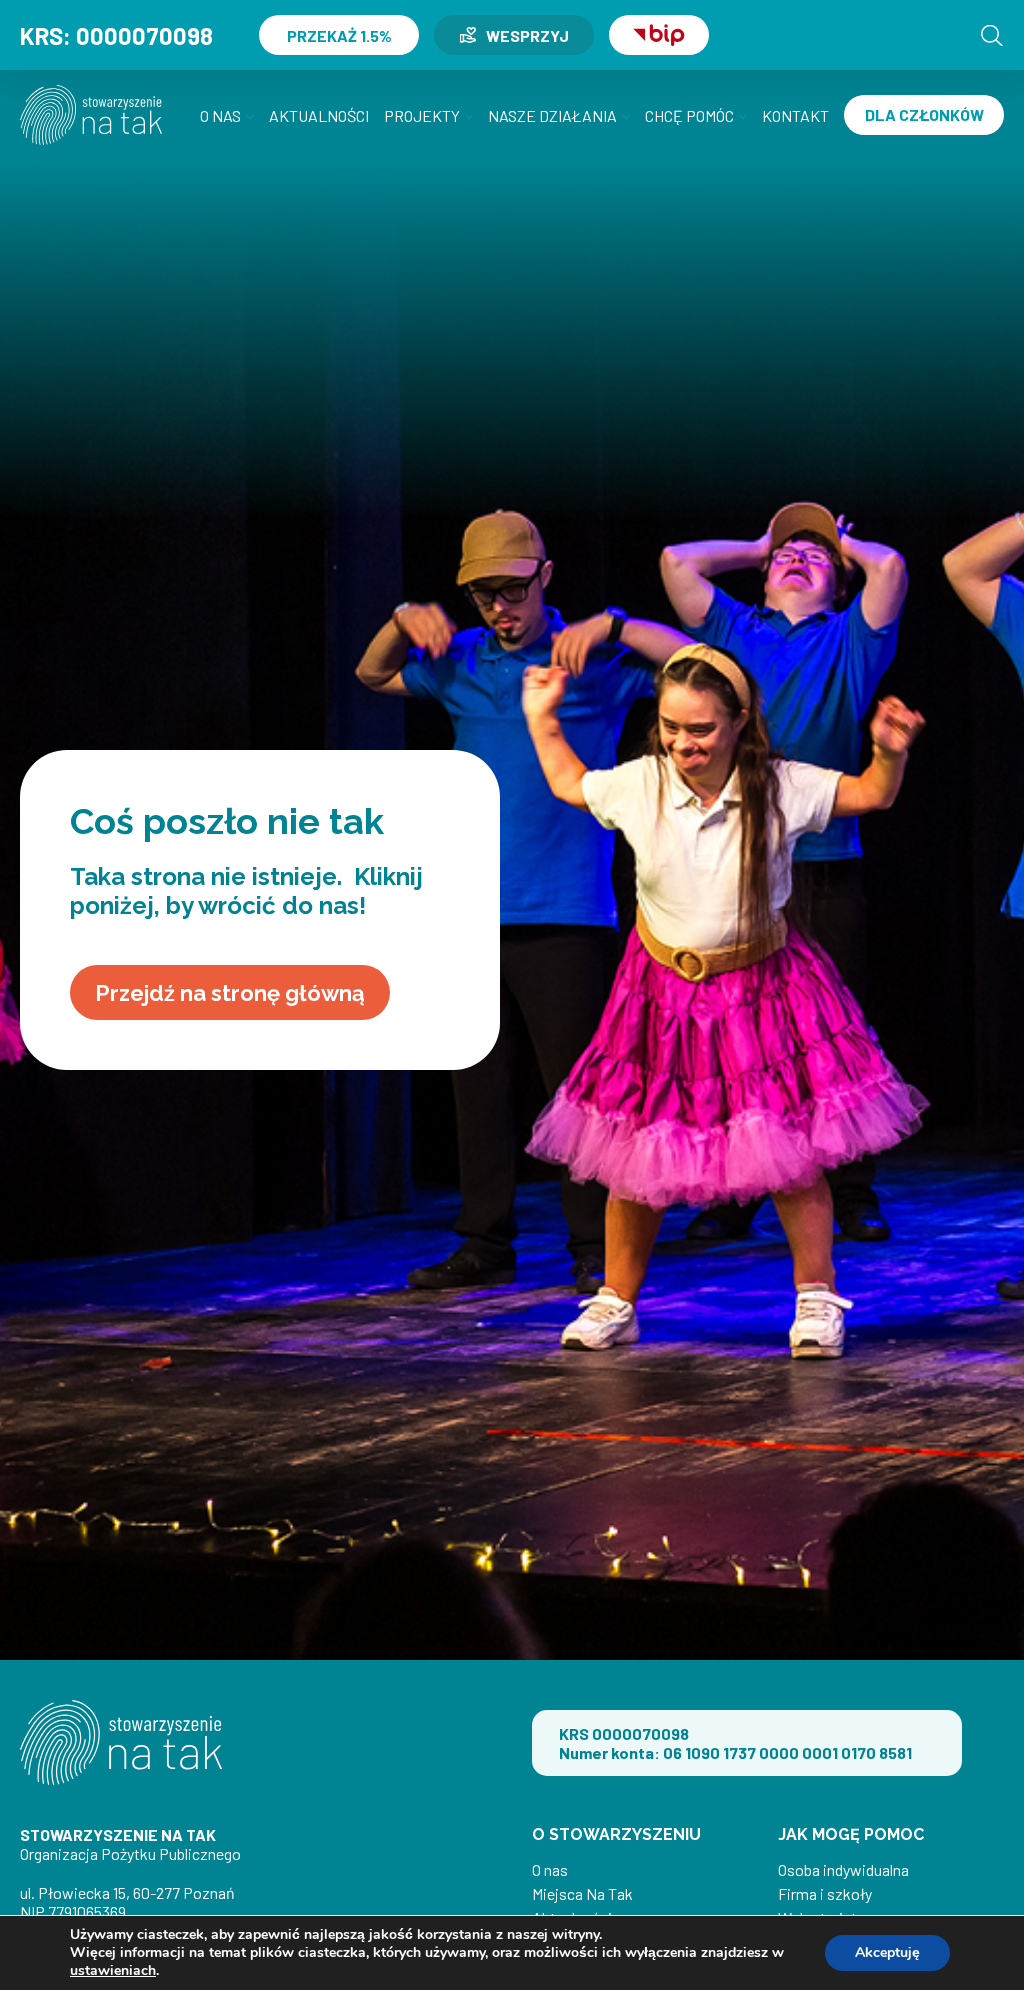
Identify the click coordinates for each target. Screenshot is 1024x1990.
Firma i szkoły (825, 1893)
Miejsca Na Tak (582, 1893)
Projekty (422, 115)
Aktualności (319, 115)
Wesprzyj (527, 35)
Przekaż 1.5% (339, 35)
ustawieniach (113, 1971)
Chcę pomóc (689, 115)
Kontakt (795, 115)
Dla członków (924, 114)
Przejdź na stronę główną (230, 993)
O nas (220, 115)
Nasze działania (552, 115)
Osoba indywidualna (843, 1869)
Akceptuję (887, 1952)
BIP (659, 35)
